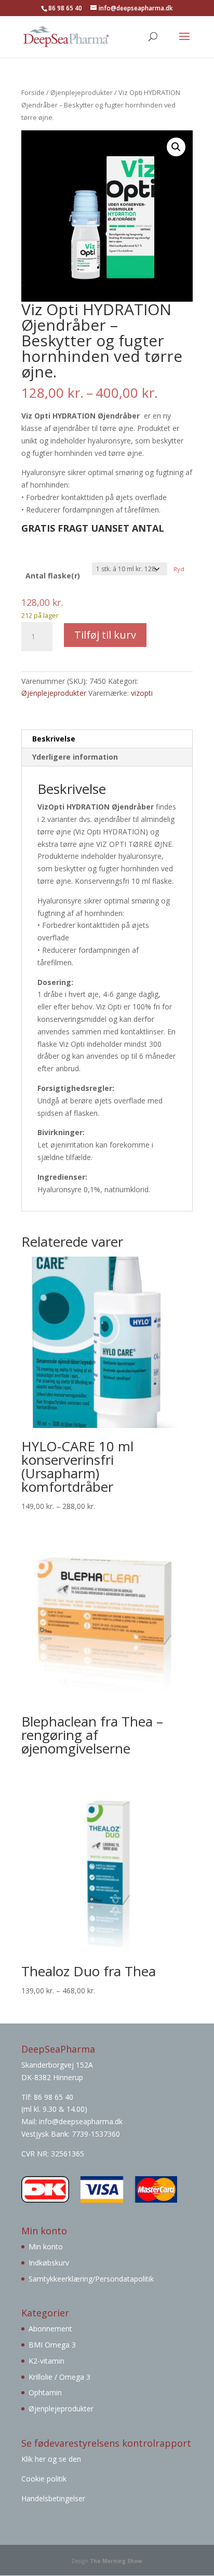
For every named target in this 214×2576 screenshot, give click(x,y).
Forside (33, 92)
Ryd (179, 569)
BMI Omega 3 (52, 2345)
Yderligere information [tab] (75, 757)
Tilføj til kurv (105, 635)
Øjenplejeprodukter (82, 92)
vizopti (142, 693)
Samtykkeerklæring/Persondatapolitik (91, 2279)
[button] (176, 147)
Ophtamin (45, 2392)
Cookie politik (44, 2479)
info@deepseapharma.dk (81, 2121)
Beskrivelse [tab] (54, 739)
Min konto (46, 2247)
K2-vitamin (46, 2361)
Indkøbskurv (49, 2263)
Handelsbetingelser (53, 2498)
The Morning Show (116, 2561)
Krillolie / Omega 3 (59, 2377)
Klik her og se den (52, 2459)
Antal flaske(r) (53, 576)
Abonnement (50, 2329)
